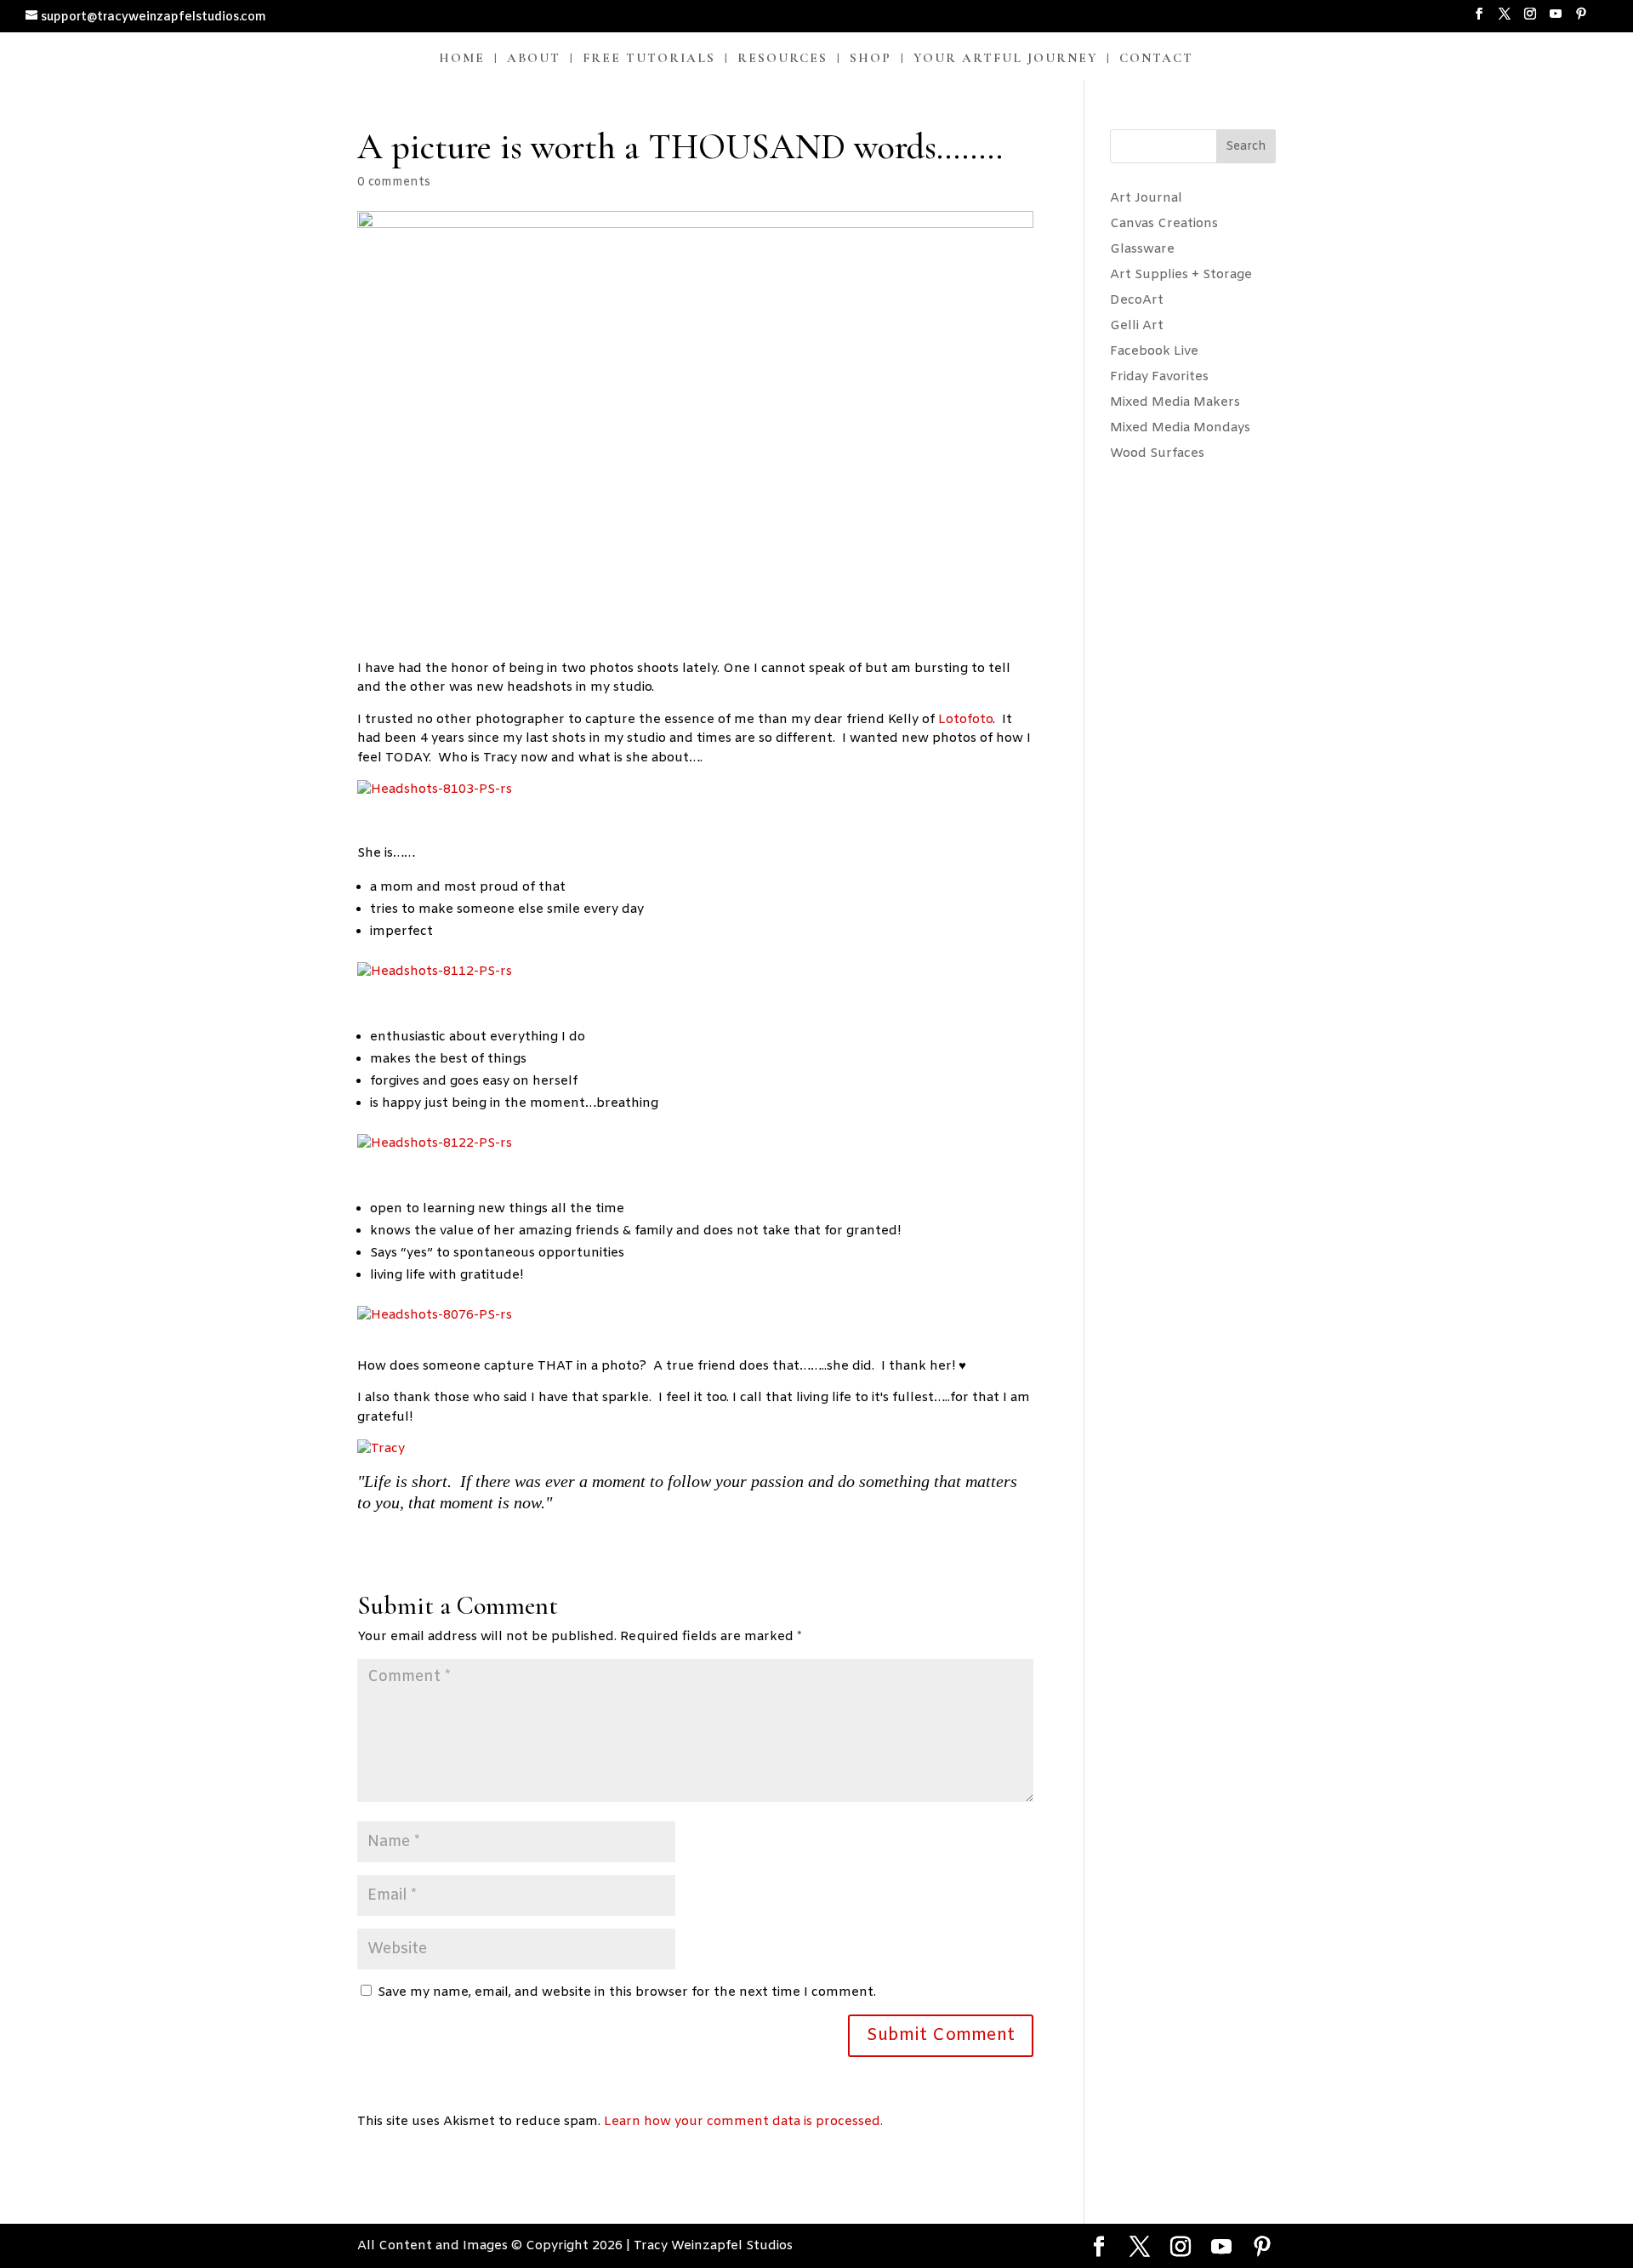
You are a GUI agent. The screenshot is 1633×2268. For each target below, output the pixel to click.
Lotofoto (965, 720)
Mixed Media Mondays (1180, 428)
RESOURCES (782, 59)
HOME (462, 59)
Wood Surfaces (1157, 453)
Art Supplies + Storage (1181, 275)
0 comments (394, 182)
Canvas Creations (1164, 224)
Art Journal (1146, 198)
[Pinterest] (1581, 20)
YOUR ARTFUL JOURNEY (1005, 59)
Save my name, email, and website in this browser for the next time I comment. (627, 1992)
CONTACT (1156, 59)
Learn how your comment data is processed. (743, 2122)
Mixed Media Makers (1175, 402)
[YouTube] (1556, 20)
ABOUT (534, 59)
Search (1246, 147)
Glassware (1142, 249)
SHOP (871, 59)
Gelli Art (1137, 326)
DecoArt (1137, 300)
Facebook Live (1154, 351)
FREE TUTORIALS (649, 59)
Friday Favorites (1159, 377)
